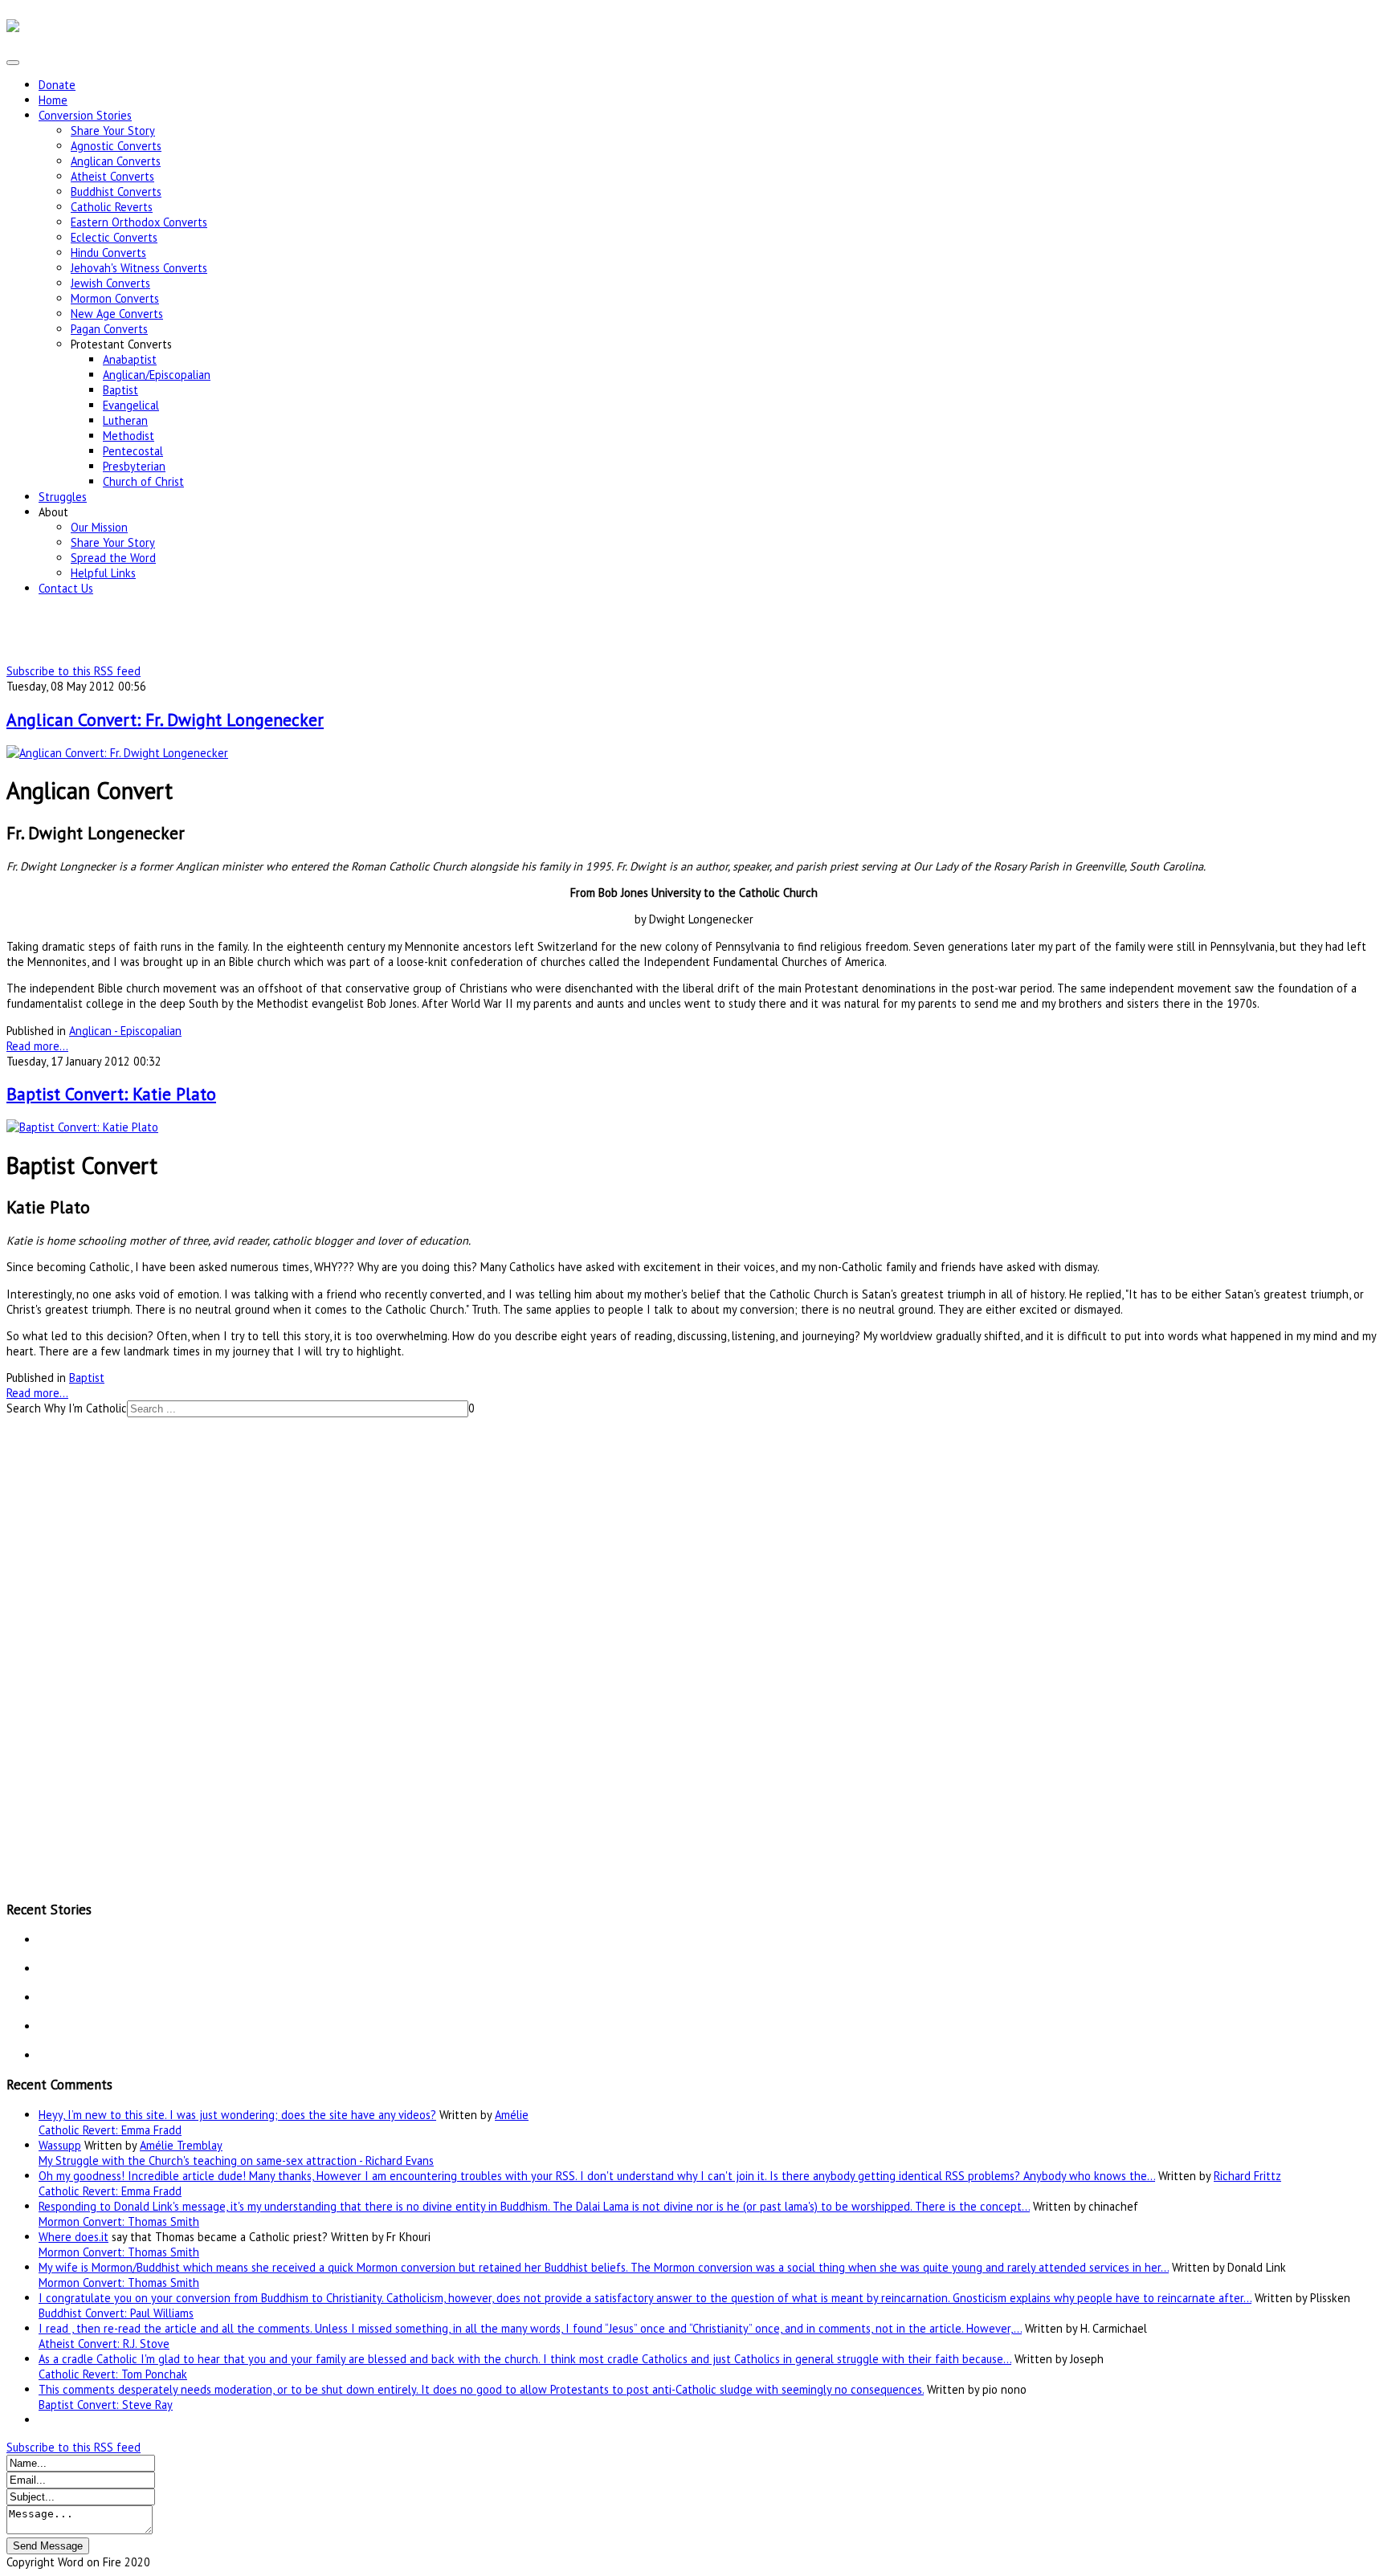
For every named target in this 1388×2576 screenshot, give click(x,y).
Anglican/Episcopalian (157, 375)
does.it (92, 2237)
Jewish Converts (110, 283)
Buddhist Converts (116, 192)
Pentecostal (133, 451)
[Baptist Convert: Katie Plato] (82, 1127)
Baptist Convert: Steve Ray (106, 2405)
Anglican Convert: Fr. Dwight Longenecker (165, 719)
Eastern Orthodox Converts (139, 222)
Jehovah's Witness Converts (139, 268)
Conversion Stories (85, 115)
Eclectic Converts (114, 237)
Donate (57, 85)
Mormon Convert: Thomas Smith (119, 2221)
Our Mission (99, 527)
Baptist (120, 390)
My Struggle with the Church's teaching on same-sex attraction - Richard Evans (236, 2160)
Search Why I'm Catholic (67, 1408)
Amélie (512, 2115)
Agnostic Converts (116, 146)
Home (53, 100)
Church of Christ (143, 481)
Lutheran (125, 420)
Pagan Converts (109, 329)
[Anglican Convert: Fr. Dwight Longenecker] (117, 753)
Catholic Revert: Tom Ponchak (113, 2374)
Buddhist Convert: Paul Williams (116, 2313)
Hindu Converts (108, 253)
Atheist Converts (112, 176)
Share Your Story (113, 130)
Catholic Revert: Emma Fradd (110, 2130)
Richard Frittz (1247, 2176)
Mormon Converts (115, 298)
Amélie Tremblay (181, 2145)
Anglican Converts (116, 161)
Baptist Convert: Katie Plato (111, 1094)
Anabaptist (130, 359)
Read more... (37, 1046)
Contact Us (66, 588)
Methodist (129, 436)
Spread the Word (113, 558)
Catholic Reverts (112, 207)
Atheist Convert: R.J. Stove (104, 2344)
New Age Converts (117, 314)
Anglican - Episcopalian (125, 1031)
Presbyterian (134, 466)
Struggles (63, 497)
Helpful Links (103, 573)
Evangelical (131, 405)
